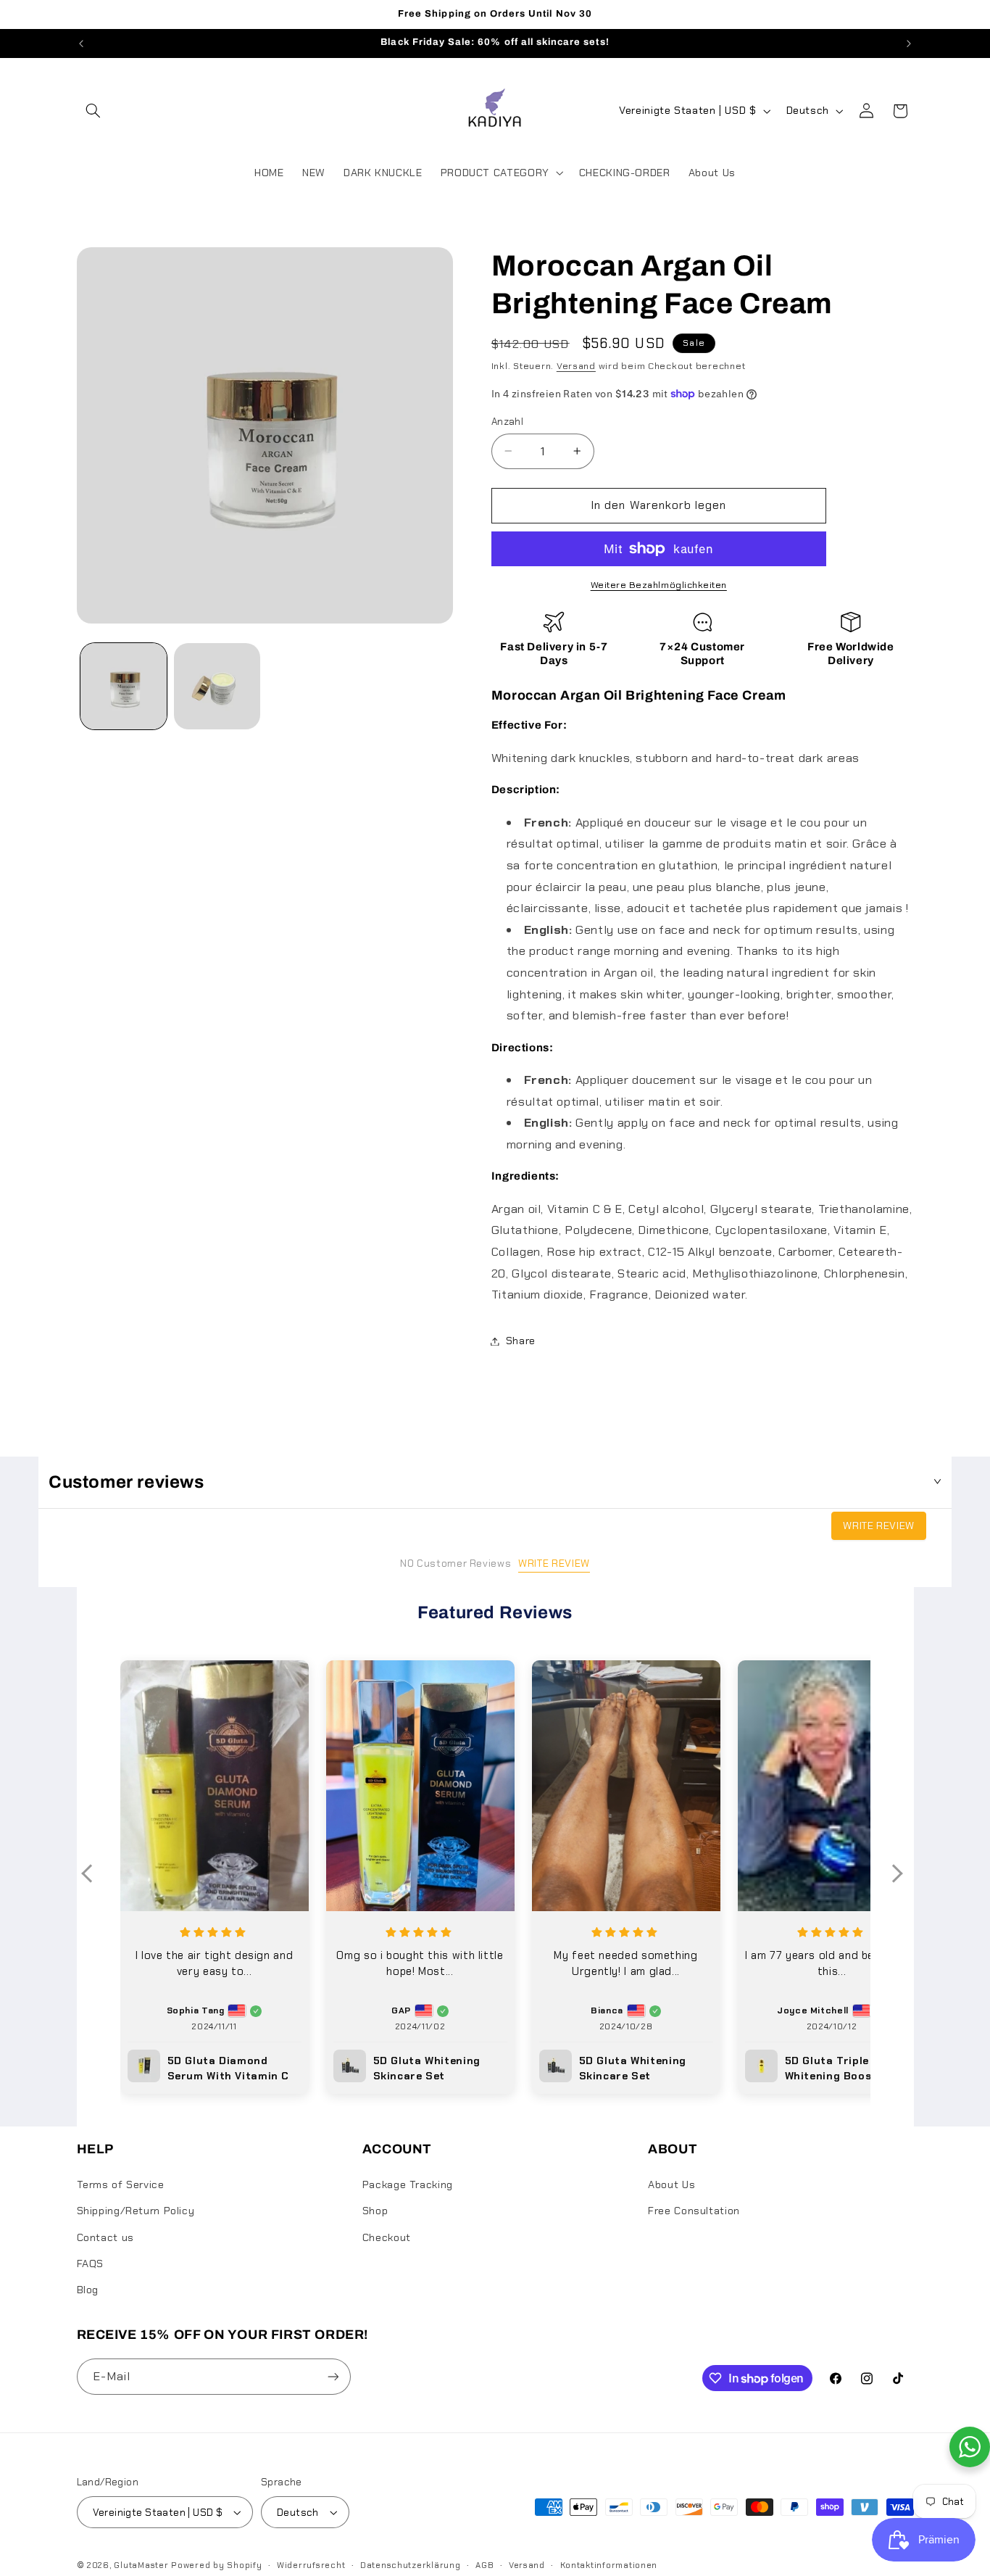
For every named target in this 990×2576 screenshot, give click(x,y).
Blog (88, 2290)
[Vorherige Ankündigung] (81, 44)
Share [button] (521, 1341)
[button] (93, 111)
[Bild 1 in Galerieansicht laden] (124, 686)
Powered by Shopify (216, 2565)
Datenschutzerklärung (411, 2565)
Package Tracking (408, 2184)
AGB (484, 2565)
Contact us (105, 2237)
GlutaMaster (141, 2565)
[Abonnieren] (333, 2376)
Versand (576, 366)
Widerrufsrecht (311, 2565)
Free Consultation (694, 2211)
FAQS (91, 2264)
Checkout (387, 2237)
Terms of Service (121, 2184)
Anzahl (508, 421)
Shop (375, 2211)
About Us (671, 2184)
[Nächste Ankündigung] (909, 44)
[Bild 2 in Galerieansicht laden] (217, 686)
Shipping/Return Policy (136, 2211)
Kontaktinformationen (609, 2565)
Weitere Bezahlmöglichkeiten (659, 585)
